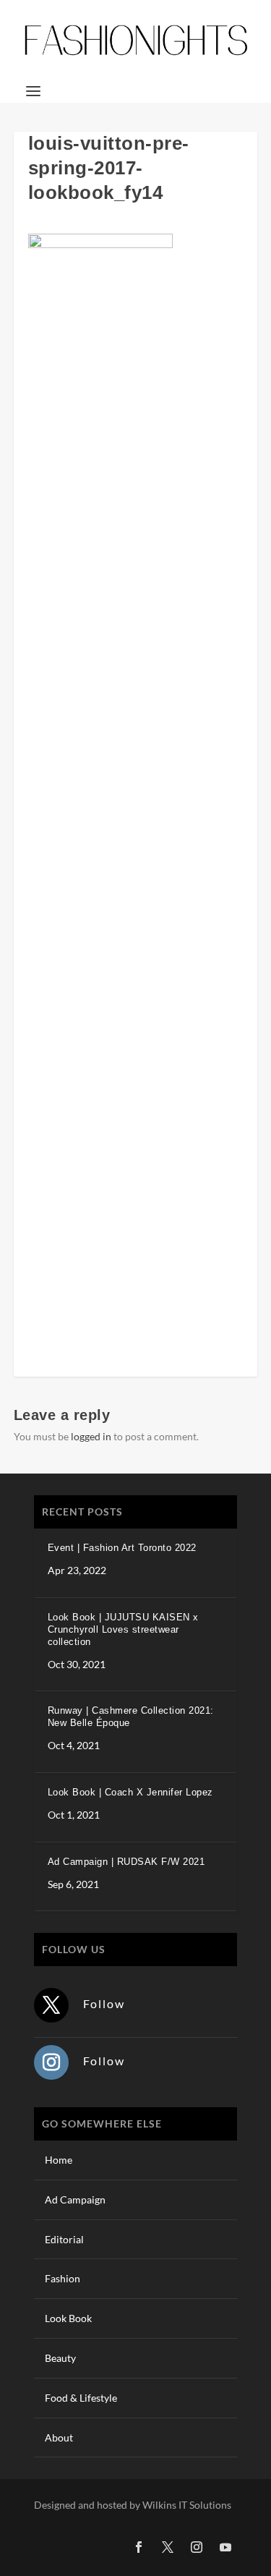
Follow (104, 2003)
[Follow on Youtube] (225, 2547)
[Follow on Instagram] (51, 2062)
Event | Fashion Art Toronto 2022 (122, 1548)
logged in (91, 1436)
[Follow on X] (51, 2005)
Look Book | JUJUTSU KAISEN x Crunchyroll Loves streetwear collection (123, 1629)
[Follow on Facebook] (139, 2547)
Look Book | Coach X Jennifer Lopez (130, 1792)
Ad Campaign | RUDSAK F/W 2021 (126, 1862)
